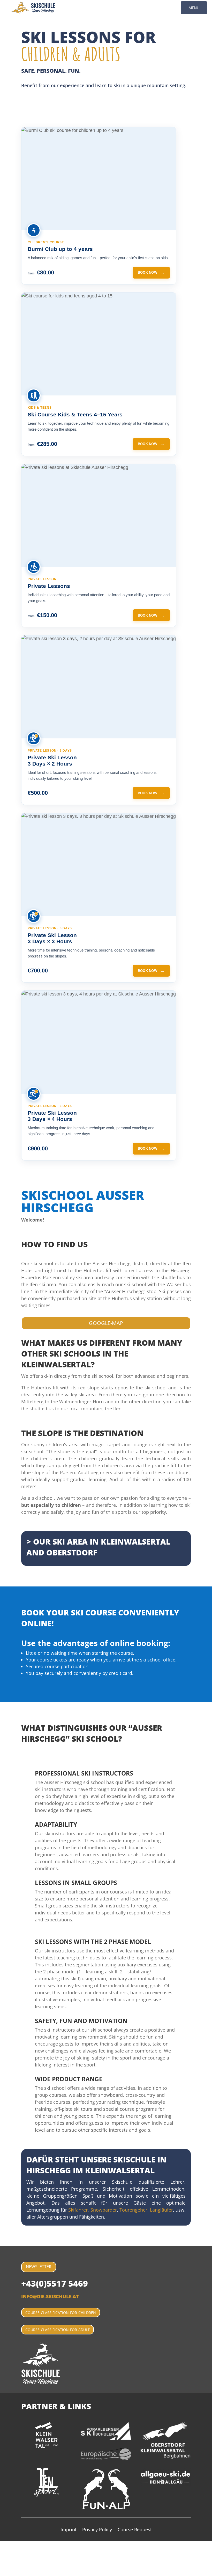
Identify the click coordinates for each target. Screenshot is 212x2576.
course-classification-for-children (61, 2313)
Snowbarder (104, 2210)
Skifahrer (78, 2210)
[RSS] (2, 2565)
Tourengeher (133, 2210)
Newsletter (39, 2267)
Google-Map (106, 1323)
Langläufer (161, 2210)
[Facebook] (2, 2544)
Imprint (69, 2530)
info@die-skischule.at (50, 2296)
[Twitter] (2, 2551)
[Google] (1, 2558)
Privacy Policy (97, 2530)
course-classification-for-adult (58, 2330)
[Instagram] (2, 2572)
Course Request (135, 2530)
